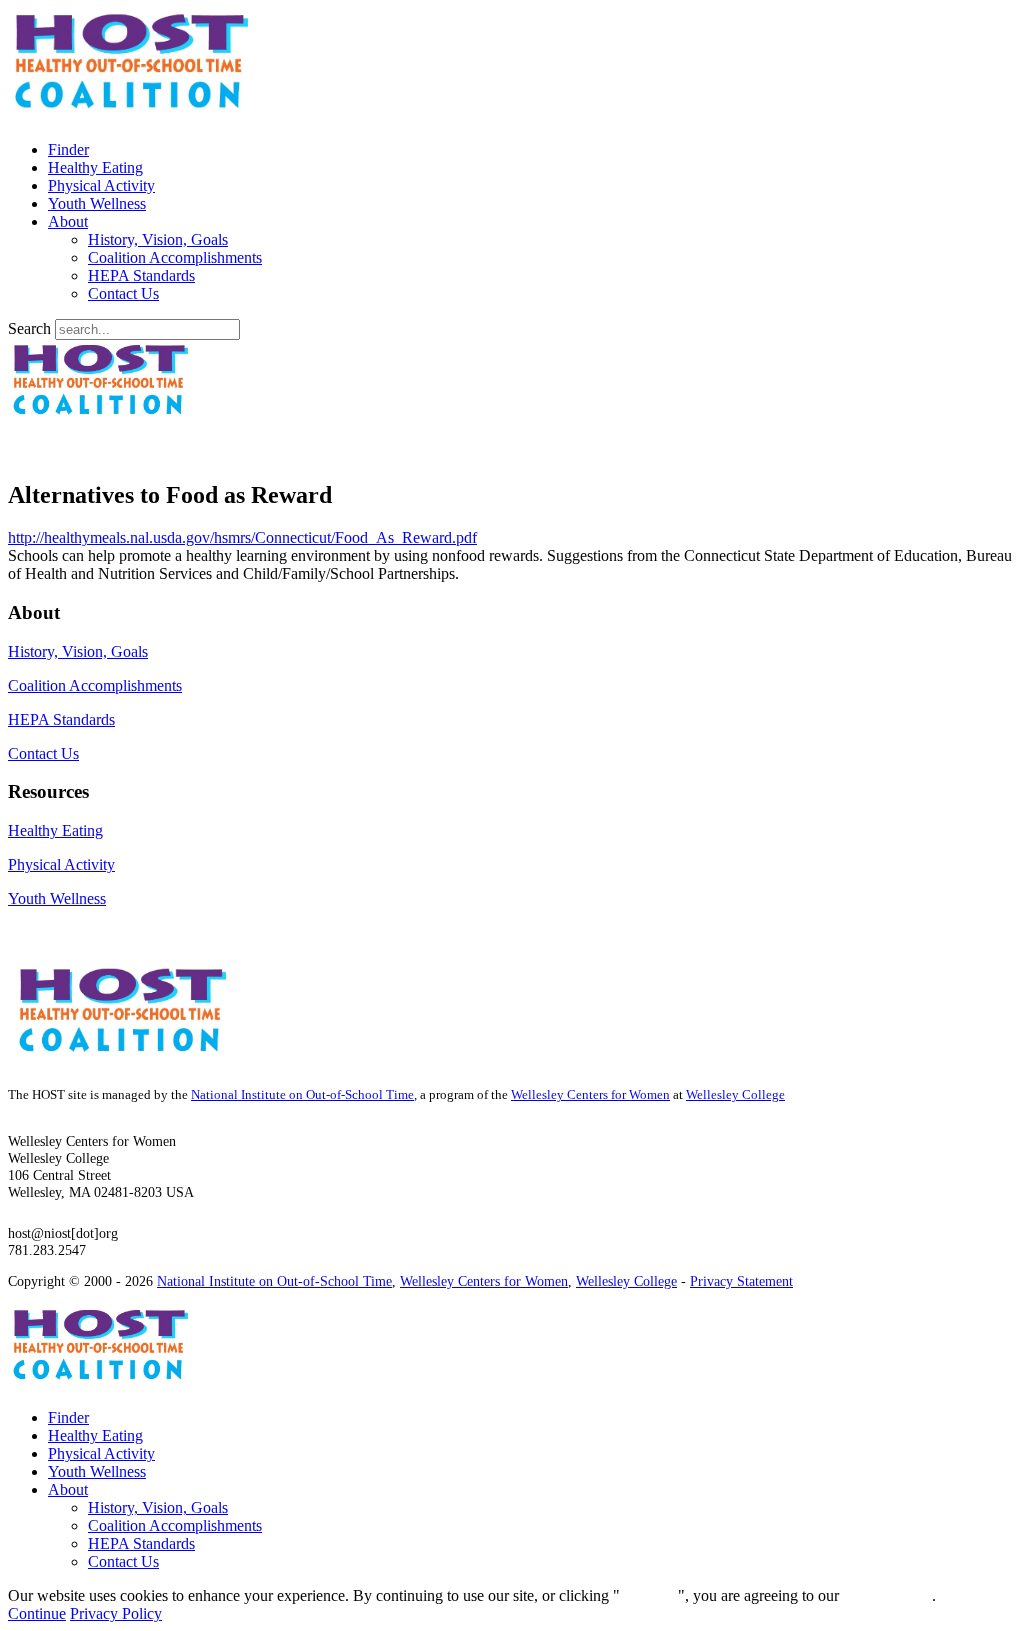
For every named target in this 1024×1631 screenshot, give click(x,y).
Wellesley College (735, 1095)
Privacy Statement (741, 1281)
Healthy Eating (95, 167)
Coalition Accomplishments (175, 257)
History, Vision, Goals (158, 239)
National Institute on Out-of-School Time (302, 1095)
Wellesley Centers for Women (590, 1095)
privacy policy (887, 1595)
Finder (68, 149)
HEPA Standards (141, 275)
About (68, 221)
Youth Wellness (97, 203)
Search (29, 328)
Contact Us (123, 293)
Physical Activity (101, 185)
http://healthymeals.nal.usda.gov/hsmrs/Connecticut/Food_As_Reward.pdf (242, 537)
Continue (649, 1595)
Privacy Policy (116, 1613)
